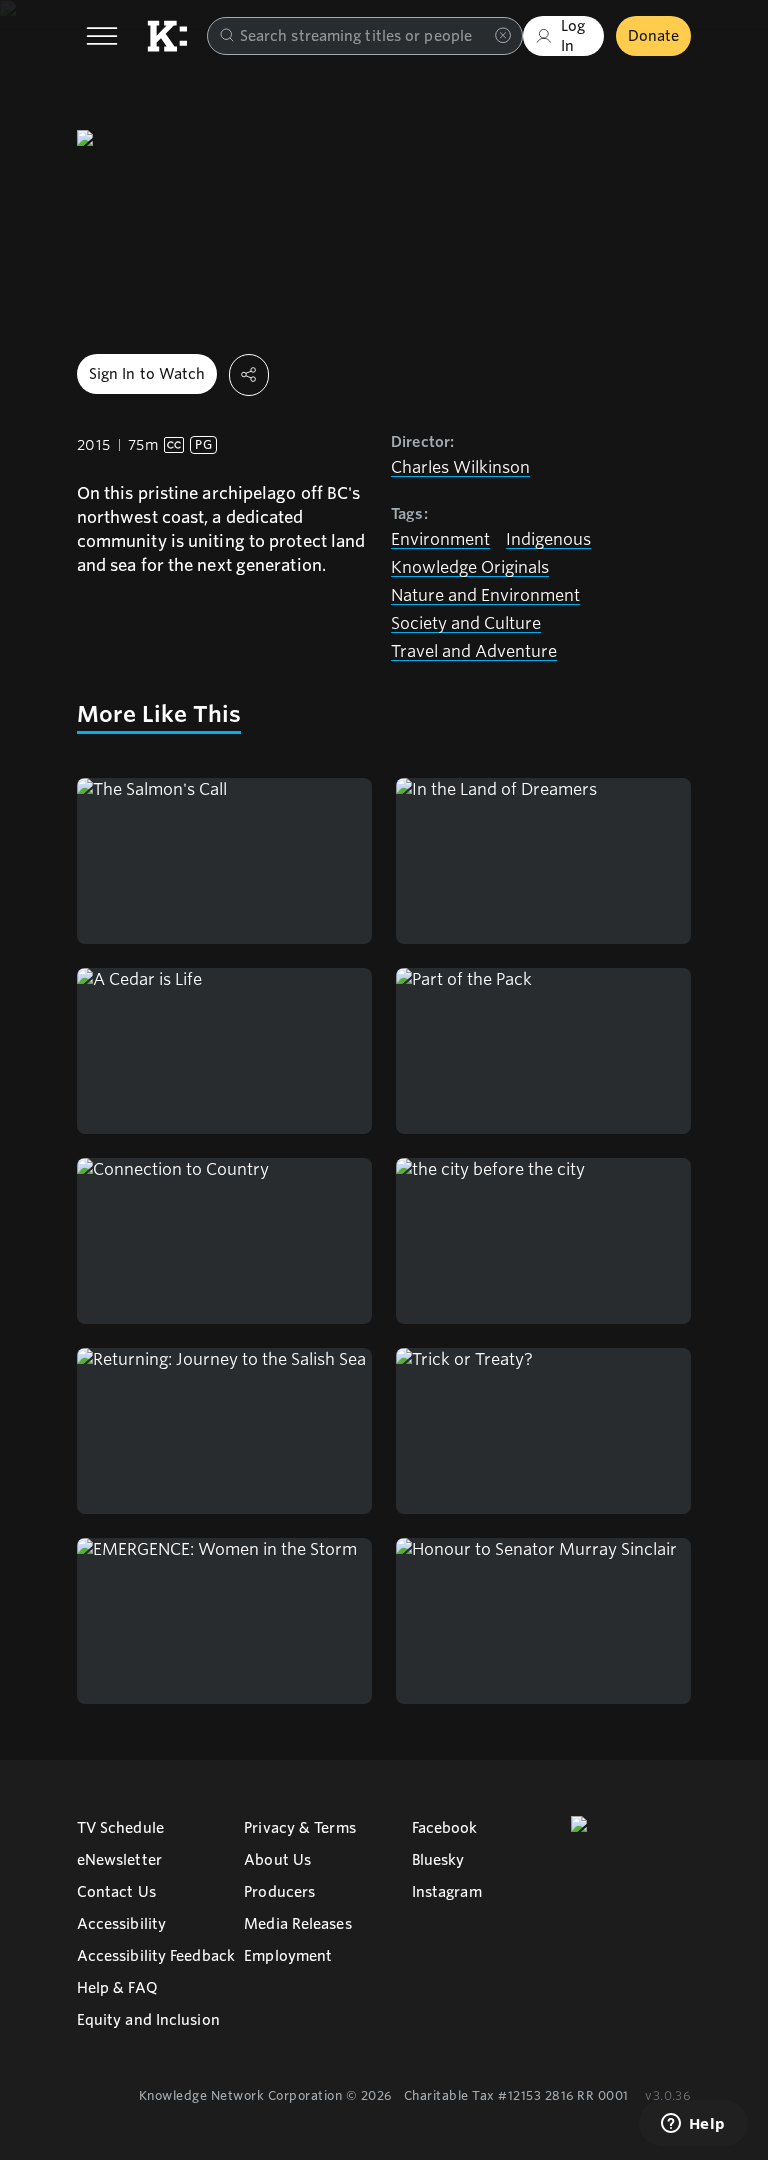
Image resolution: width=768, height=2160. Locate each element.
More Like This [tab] (159, 714)
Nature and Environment (485, 595)
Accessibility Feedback (156, 1956)
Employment (288, 1956)
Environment (440, 539)
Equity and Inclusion (148, 2020)
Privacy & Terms (300, 1828)
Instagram (447, 1892)
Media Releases (297, 1924)
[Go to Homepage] (167, 36)
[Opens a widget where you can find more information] (693, 2125)
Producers (279, 1892)
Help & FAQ (117, 1988)
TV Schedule (120, 1828)
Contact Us (116, 1892)
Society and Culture (466, 623)
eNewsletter (119, 1860)
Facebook (445, 1828)
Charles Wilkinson (460, 467)
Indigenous (548, 539)
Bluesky (438, 1860)
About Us (277, 1860)
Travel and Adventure (474, 651)
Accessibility (121, 1924)
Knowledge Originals (470, 567)
